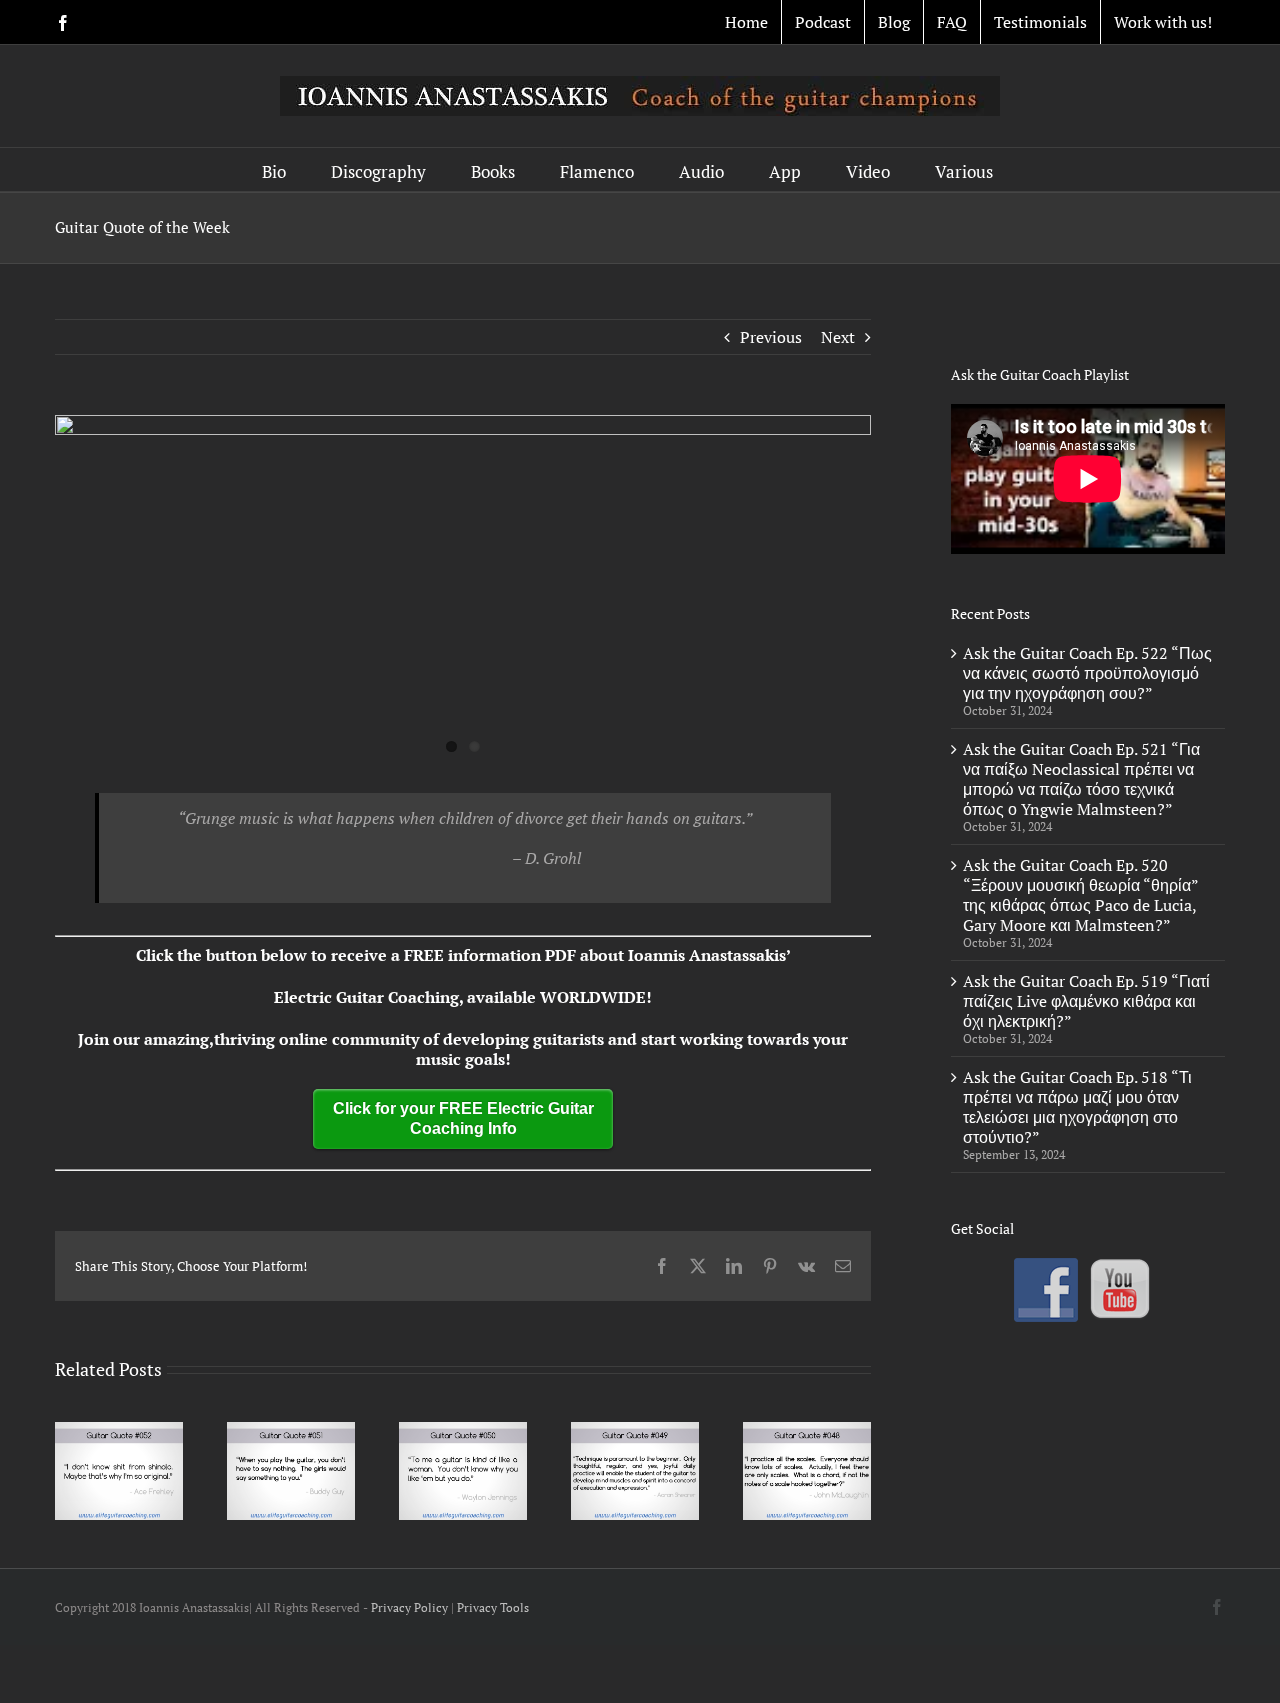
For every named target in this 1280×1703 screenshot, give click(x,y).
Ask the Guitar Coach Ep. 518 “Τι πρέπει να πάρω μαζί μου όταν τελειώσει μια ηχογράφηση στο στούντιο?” (1077, 1107)
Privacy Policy (409, 1607)
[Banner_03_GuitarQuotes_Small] (463, 588)
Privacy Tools (493, 1607)
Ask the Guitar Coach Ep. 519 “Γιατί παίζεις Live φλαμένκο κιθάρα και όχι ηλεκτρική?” (1086, 1001)
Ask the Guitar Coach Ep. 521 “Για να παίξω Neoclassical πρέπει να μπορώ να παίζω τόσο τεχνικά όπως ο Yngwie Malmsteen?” (1081, 779)
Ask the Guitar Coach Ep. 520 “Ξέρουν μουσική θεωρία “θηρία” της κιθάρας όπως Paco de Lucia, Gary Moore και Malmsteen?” (1080, 895)
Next (838, 337)
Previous (771, 337)
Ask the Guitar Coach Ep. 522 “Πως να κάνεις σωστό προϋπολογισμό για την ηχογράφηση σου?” (1087, 673)
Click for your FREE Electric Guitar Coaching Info (463, 1118)
